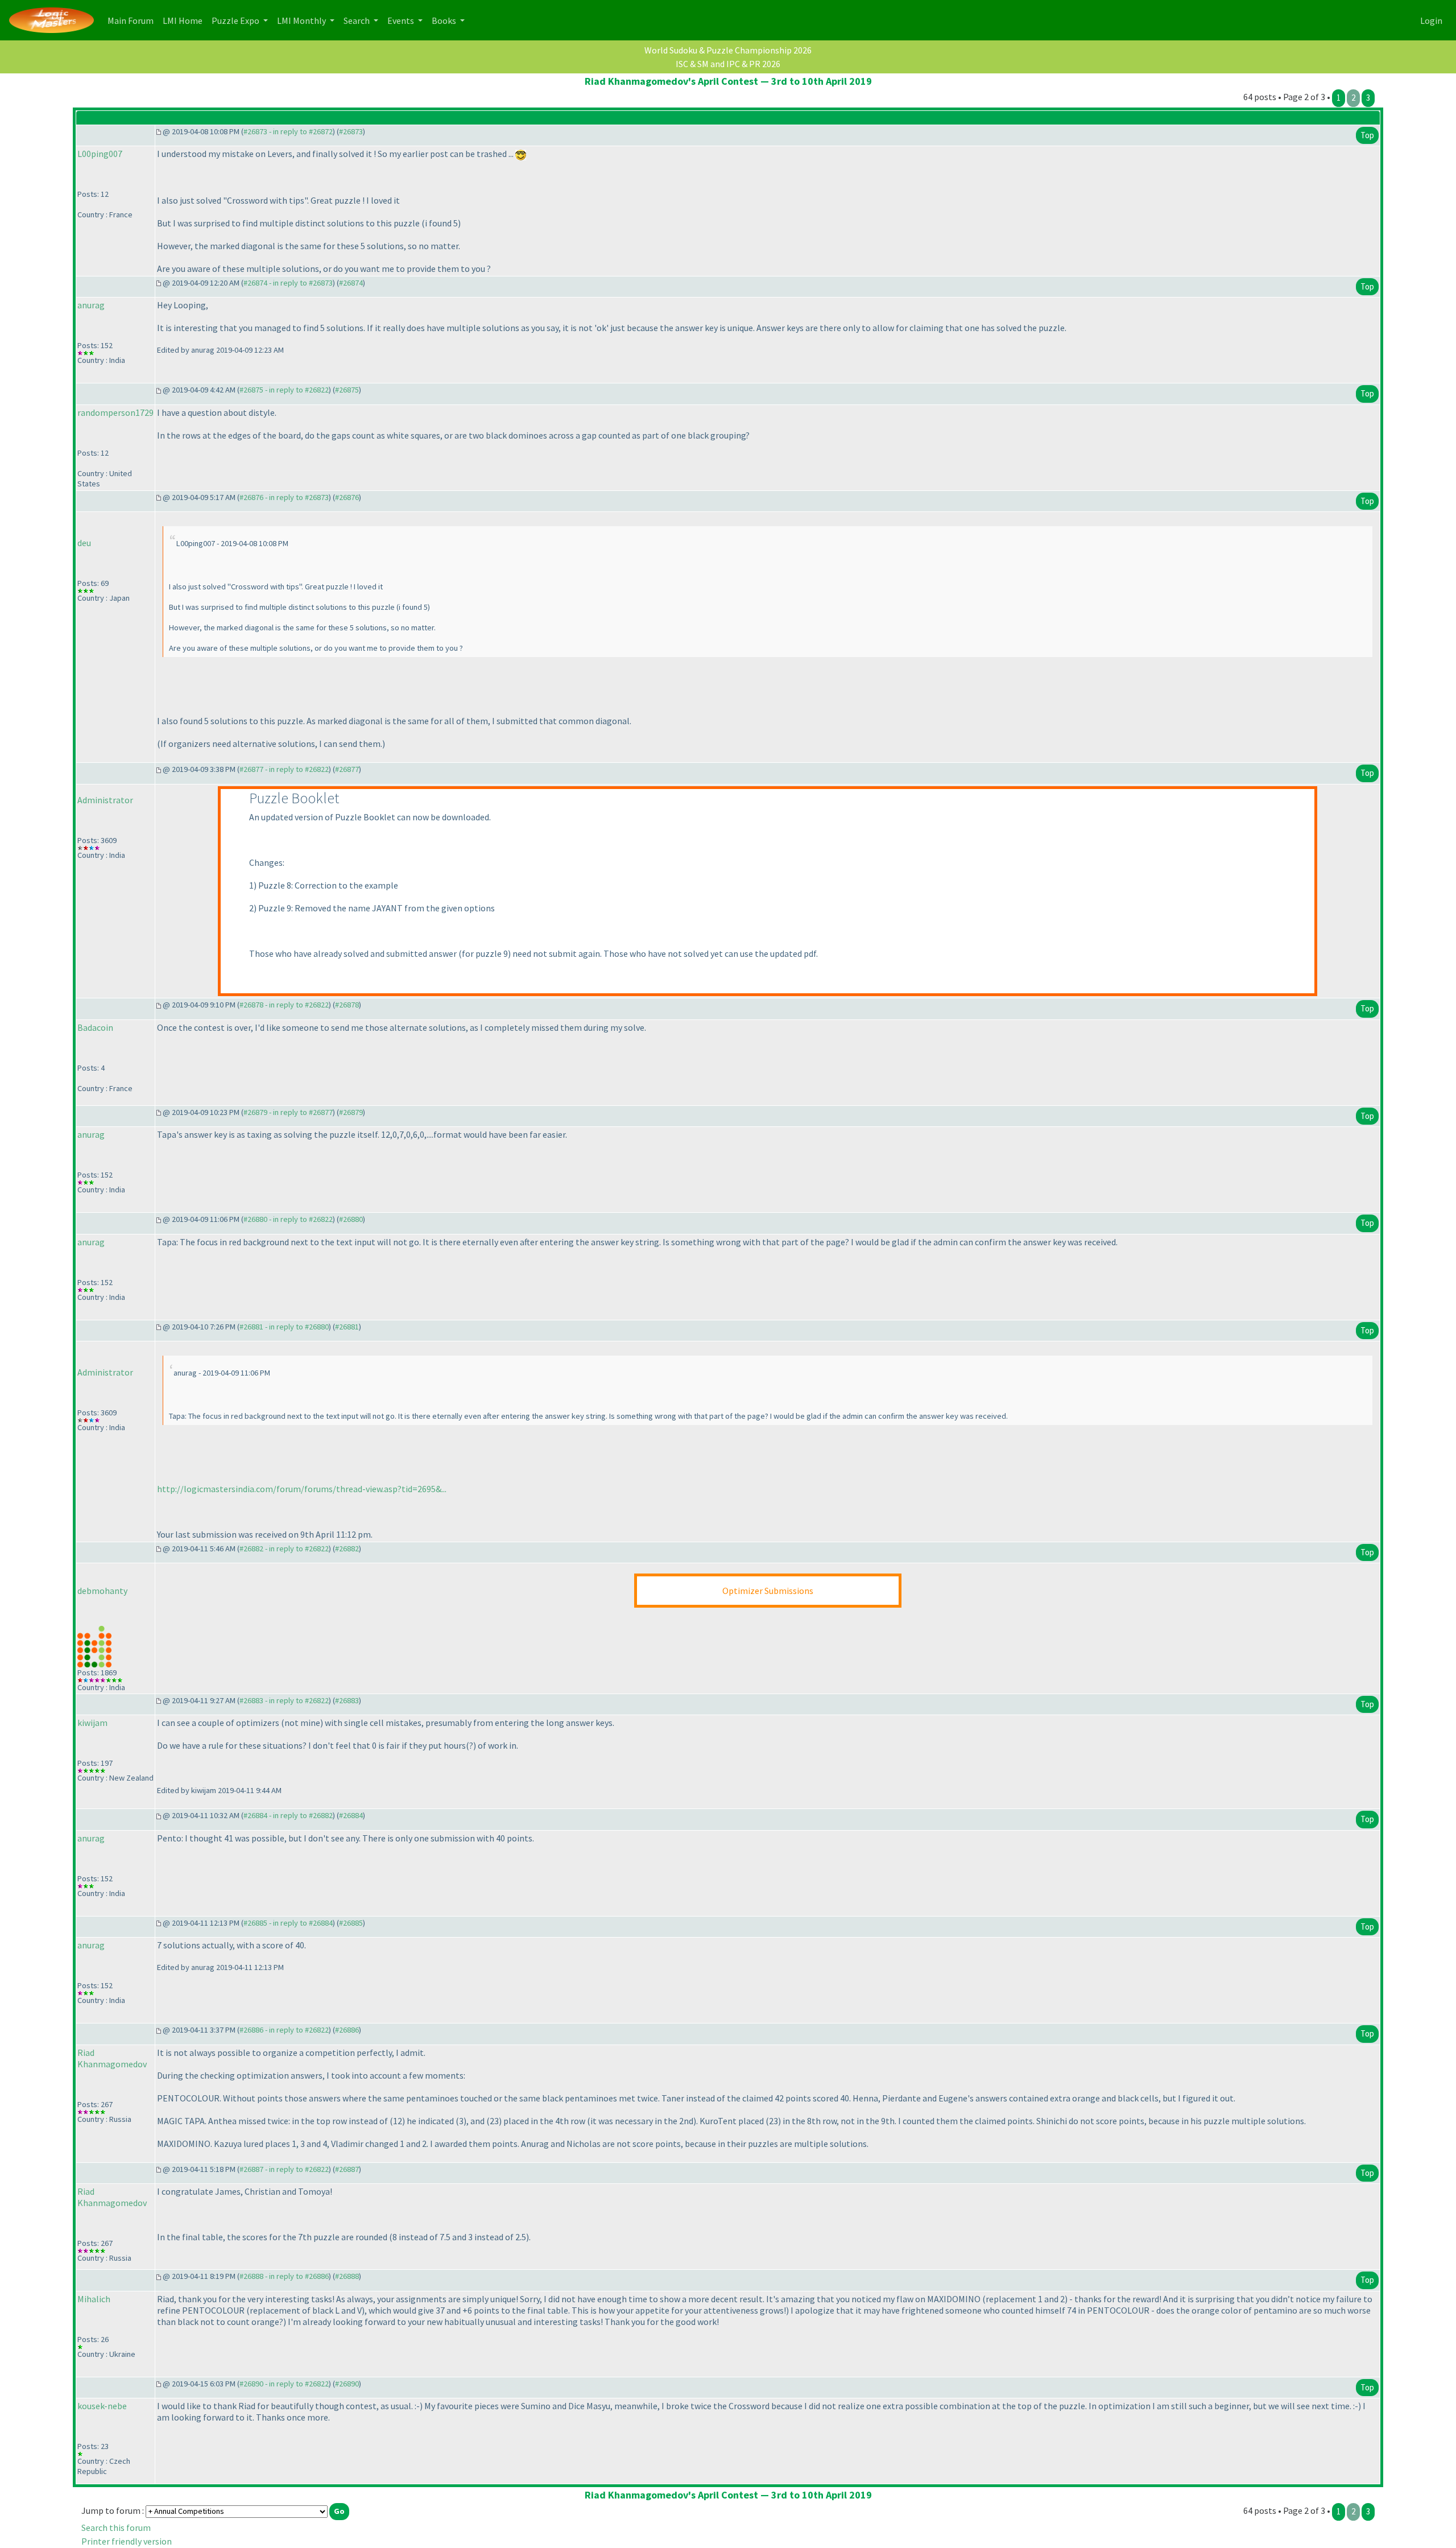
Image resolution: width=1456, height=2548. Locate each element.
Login (1431, 20)
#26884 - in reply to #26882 (288, 1815)
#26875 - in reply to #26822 (284, 390)
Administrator (105, 800)
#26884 (351, 1815)
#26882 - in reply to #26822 (284, 1548)
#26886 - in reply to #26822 (284, 2030)
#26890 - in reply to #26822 (284, 2384)
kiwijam (92, 1723)
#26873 (351, 131)
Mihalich (94, 2299)
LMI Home (185, 20)
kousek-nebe (102, 2406)
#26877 (347, 769)
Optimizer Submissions (768, 1591)
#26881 (347, 1327)
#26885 (351, 1923)
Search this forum (116, 2528)
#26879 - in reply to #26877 (288, 1112)
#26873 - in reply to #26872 (288, 131)
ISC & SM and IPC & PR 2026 (728, 64)
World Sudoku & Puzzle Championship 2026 (728, 50)
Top (1367, 135)
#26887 (347, 2169)
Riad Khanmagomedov (112, 2058)
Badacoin (95, 1027)
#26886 (347, 2030)
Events (402, 20)
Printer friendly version (127, 2541)
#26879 (351, 1112)
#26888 (347, 2276)
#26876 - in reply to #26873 (284, 497)
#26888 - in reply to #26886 (284, 2276)
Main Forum (133, 20)
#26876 (347, 497)
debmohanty (102, 1591)
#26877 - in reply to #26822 (284, 769)
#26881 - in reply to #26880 (284, 1327)
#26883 (347, 1700)
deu (84, 543)
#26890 (347, 2384)
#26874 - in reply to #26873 (288, 283)
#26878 (347, 1005)
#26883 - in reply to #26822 (284, 1700)
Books (445, 20)
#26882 (347, 1548)
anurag (91, 305)
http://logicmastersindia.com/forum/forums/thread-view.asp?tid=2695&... (302, 1489)
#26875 (347, 390)
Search (357, 20)
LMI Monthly (302, 20)
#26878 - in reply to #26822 (284, 1005)
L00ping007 (100, 154)
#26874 (351, 283)
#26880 (351, 1219)
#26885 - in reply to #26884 (288, 1923)
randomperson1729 (115, 412)
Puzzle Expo (236, 20)
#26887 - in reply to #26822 (284, 2169)
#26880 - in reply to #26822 (288, 1219)
